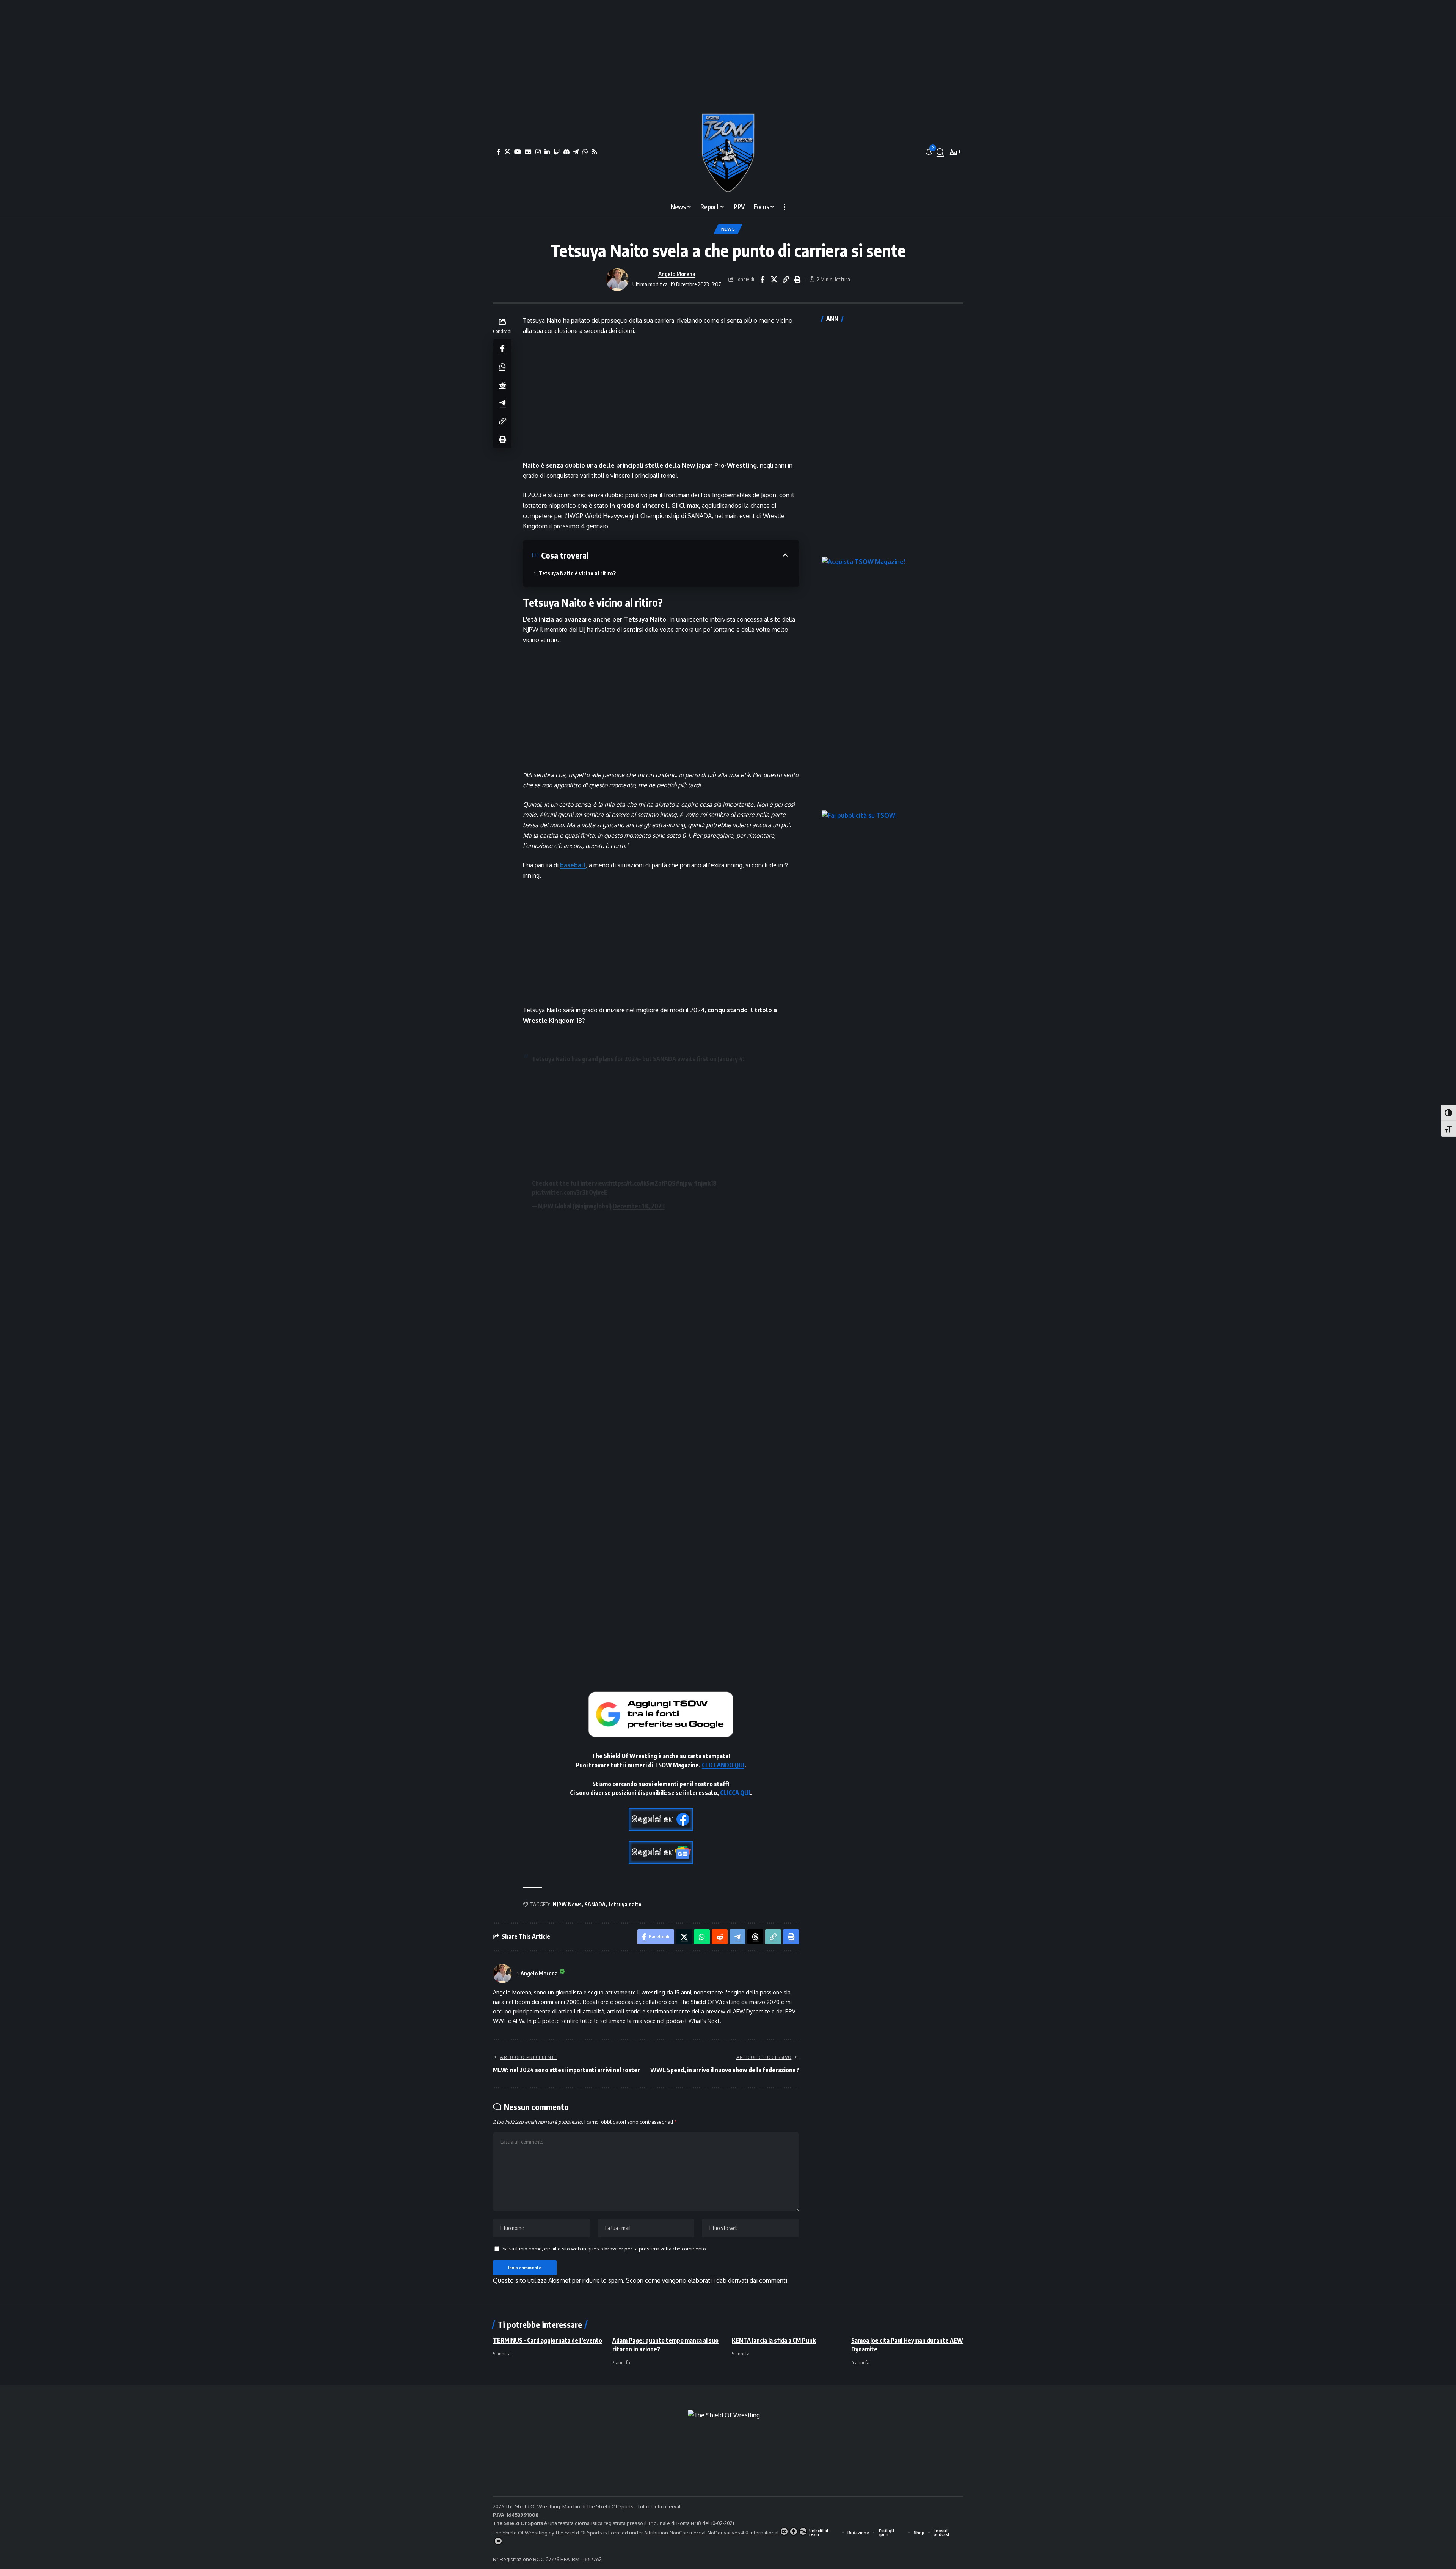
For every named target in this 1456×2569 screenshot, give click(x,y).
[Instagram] (538, 152)
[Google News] (528, 152)
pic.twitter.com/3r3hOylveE (570, 1192)
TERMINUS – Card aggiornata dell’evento (548, 2340)
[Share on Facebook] (762, 280)
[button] (940, 152)
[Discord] (566, 152)
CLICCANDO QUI (723, 1765)
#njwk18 (705, 1183)
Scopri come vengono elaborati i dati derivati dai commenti (707, 2280)
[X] (507, 152)
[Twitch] (557, 152)
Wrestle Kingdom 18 (552, 1021)
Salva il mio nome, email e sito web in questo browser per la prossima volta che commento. (605, 2249)
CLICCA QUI (735, 1793)
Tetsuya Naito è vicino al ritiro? (577, 573)
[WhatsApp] (585, 152)
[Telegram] (576, 152)
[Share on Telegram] (502, 403)
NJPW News (567, 1904)
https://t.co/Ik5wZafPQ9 (642, 1183)
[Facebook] (499, 152)
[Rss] (595, 152)
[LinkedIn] (547, 152)
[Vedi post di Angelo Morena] (617, 280)
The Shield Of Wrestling (520, 2533)
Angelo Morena (677, 274)
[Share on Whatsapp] (502, 366)
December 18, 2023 (639, 1206)
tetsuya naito (625, 1904)
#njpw (684, 1183)
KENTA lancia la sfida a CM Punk (774, 2340)
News (728, 229)
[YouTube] (518, 152)
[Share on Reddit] (502, 385)
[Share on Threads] (755, 1937)
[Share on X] (774, 280)
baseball (573, 865)
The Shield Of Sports (611, 2506)
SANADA (595, 1904)
